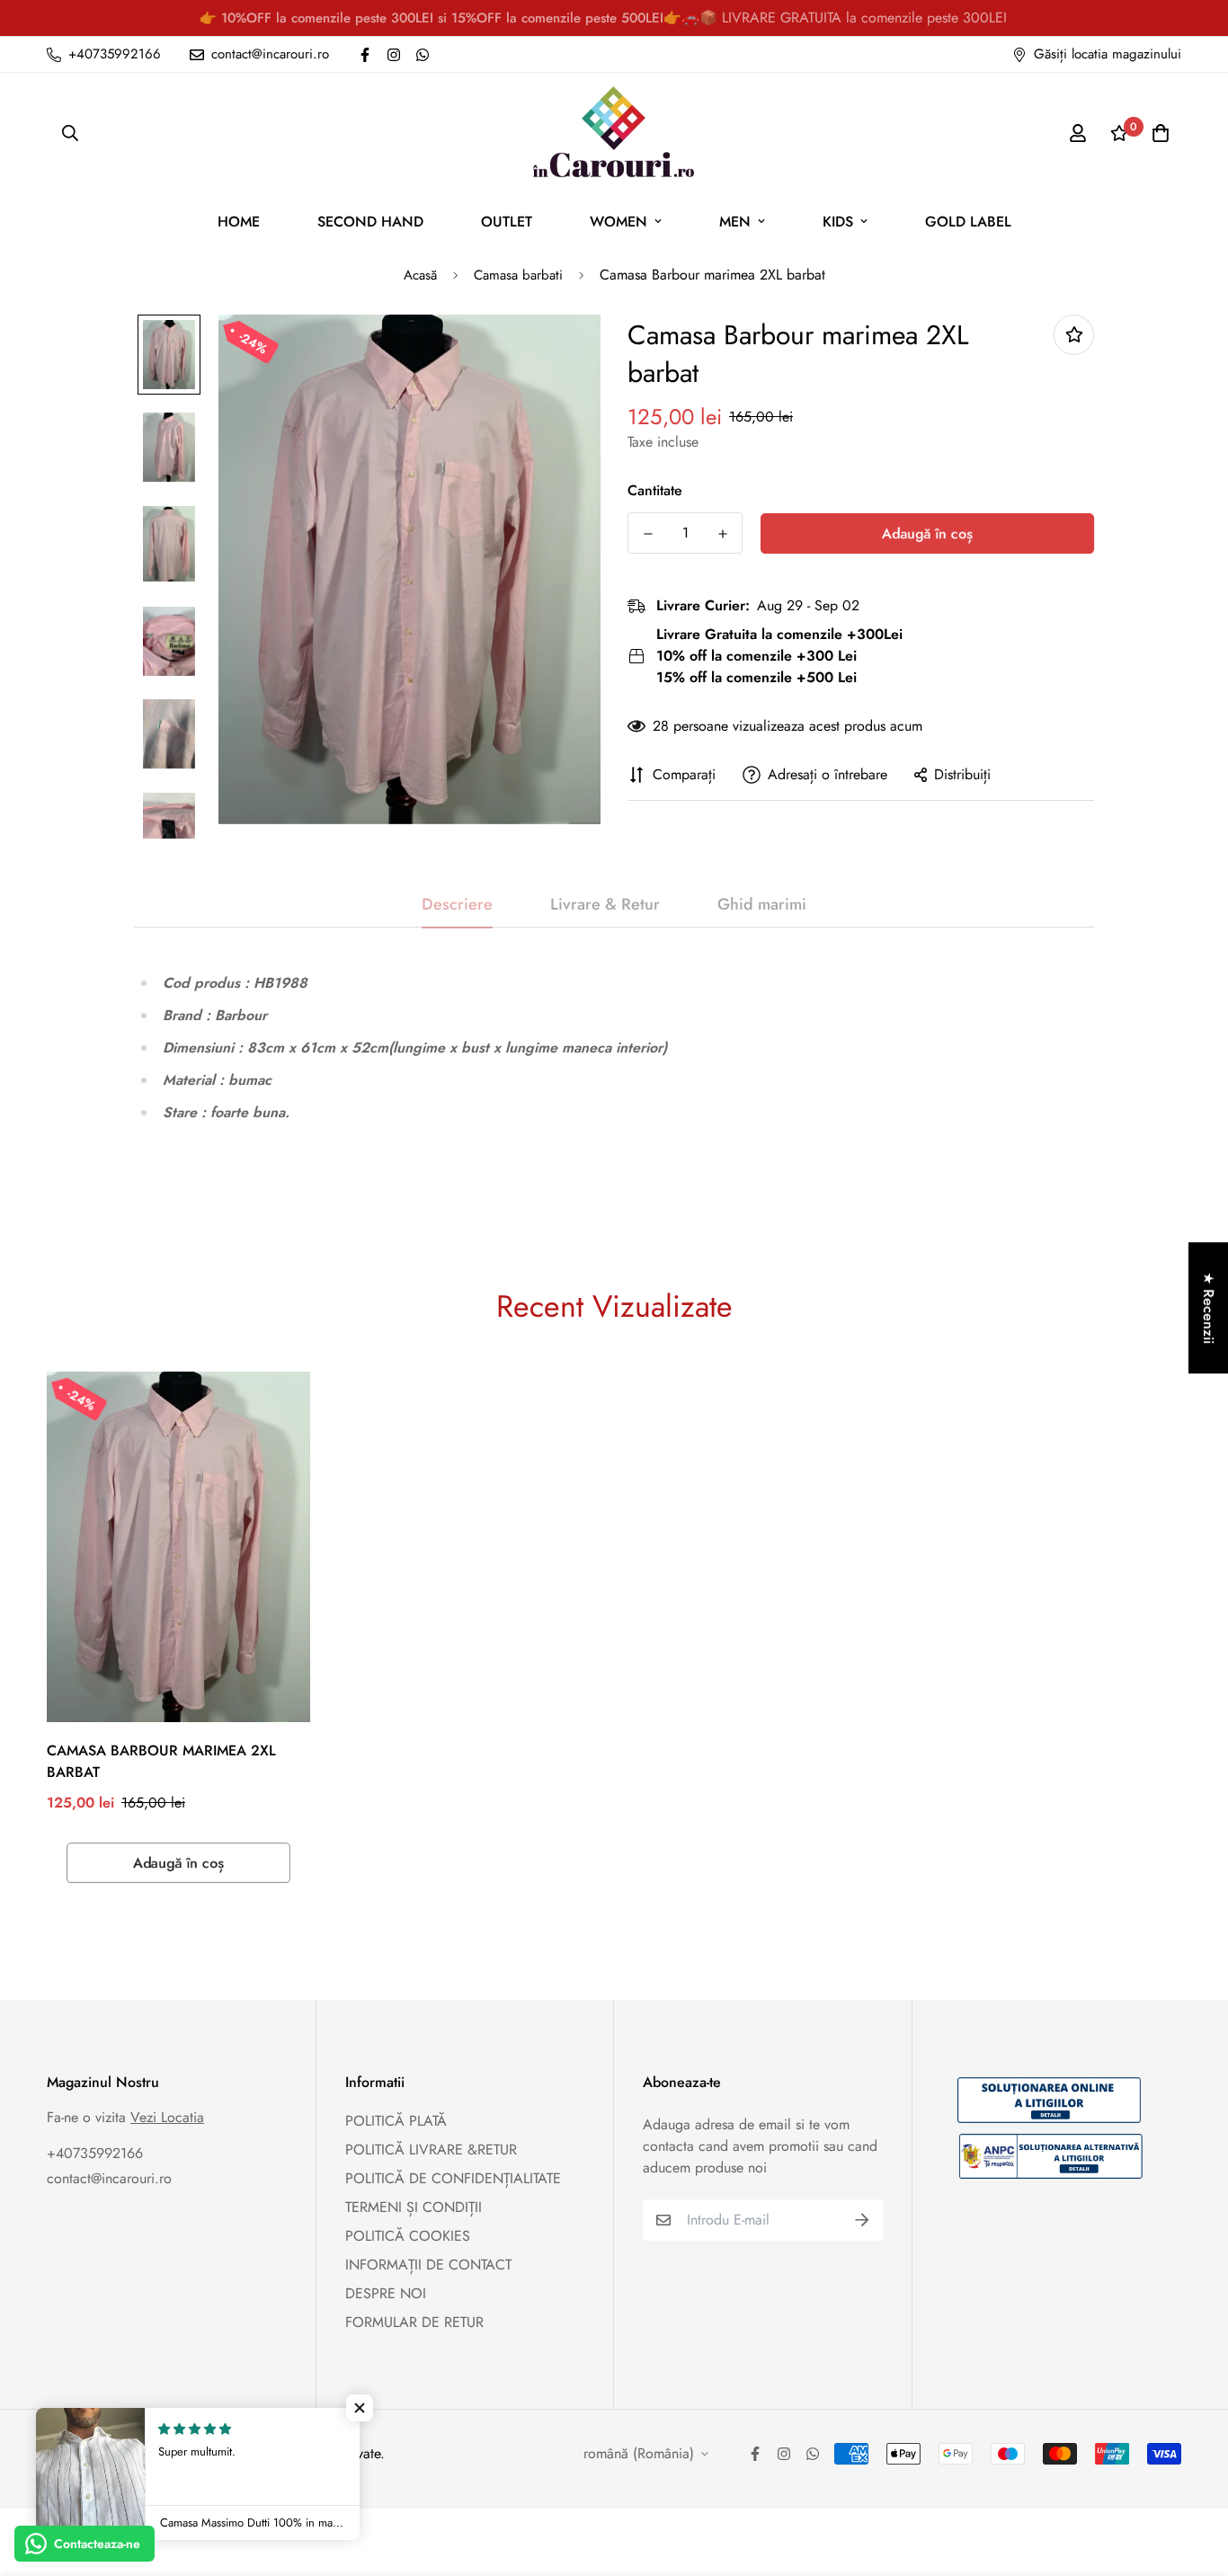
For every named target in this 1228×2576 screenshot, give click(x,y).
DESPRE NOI (386, 2293)
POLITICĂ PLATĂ (396, 2121)
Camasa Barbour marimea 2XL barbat (161, 1761)
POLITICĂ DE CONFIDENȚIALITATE (453, 2178)
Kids (838, 222)
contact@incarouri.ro (109, 2178)
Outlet (507, 222)
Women (618, 222)
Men (735, 222)
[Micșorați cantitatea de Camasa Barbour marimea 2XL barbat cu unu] (648, 534)
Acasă (420, 275)
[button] (360, 2408)
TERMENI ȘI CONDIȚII (414, 2207)
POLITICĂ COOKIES (408, 2236)
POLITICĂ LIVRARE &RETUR (431, 2150)
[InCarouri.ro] (614, 133)
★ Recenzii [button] (1209, 1308)
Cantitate (655, 490)
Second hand (370, 222)
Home (239, 222)
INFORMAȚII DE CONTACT (428, 2265)
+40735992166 (95, 2153)
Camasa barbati (518, 275)
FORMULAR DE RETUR (414, 2322)
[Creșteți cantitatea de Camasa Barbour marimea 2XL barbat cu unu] (722, 534)
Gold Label (968, 222)
